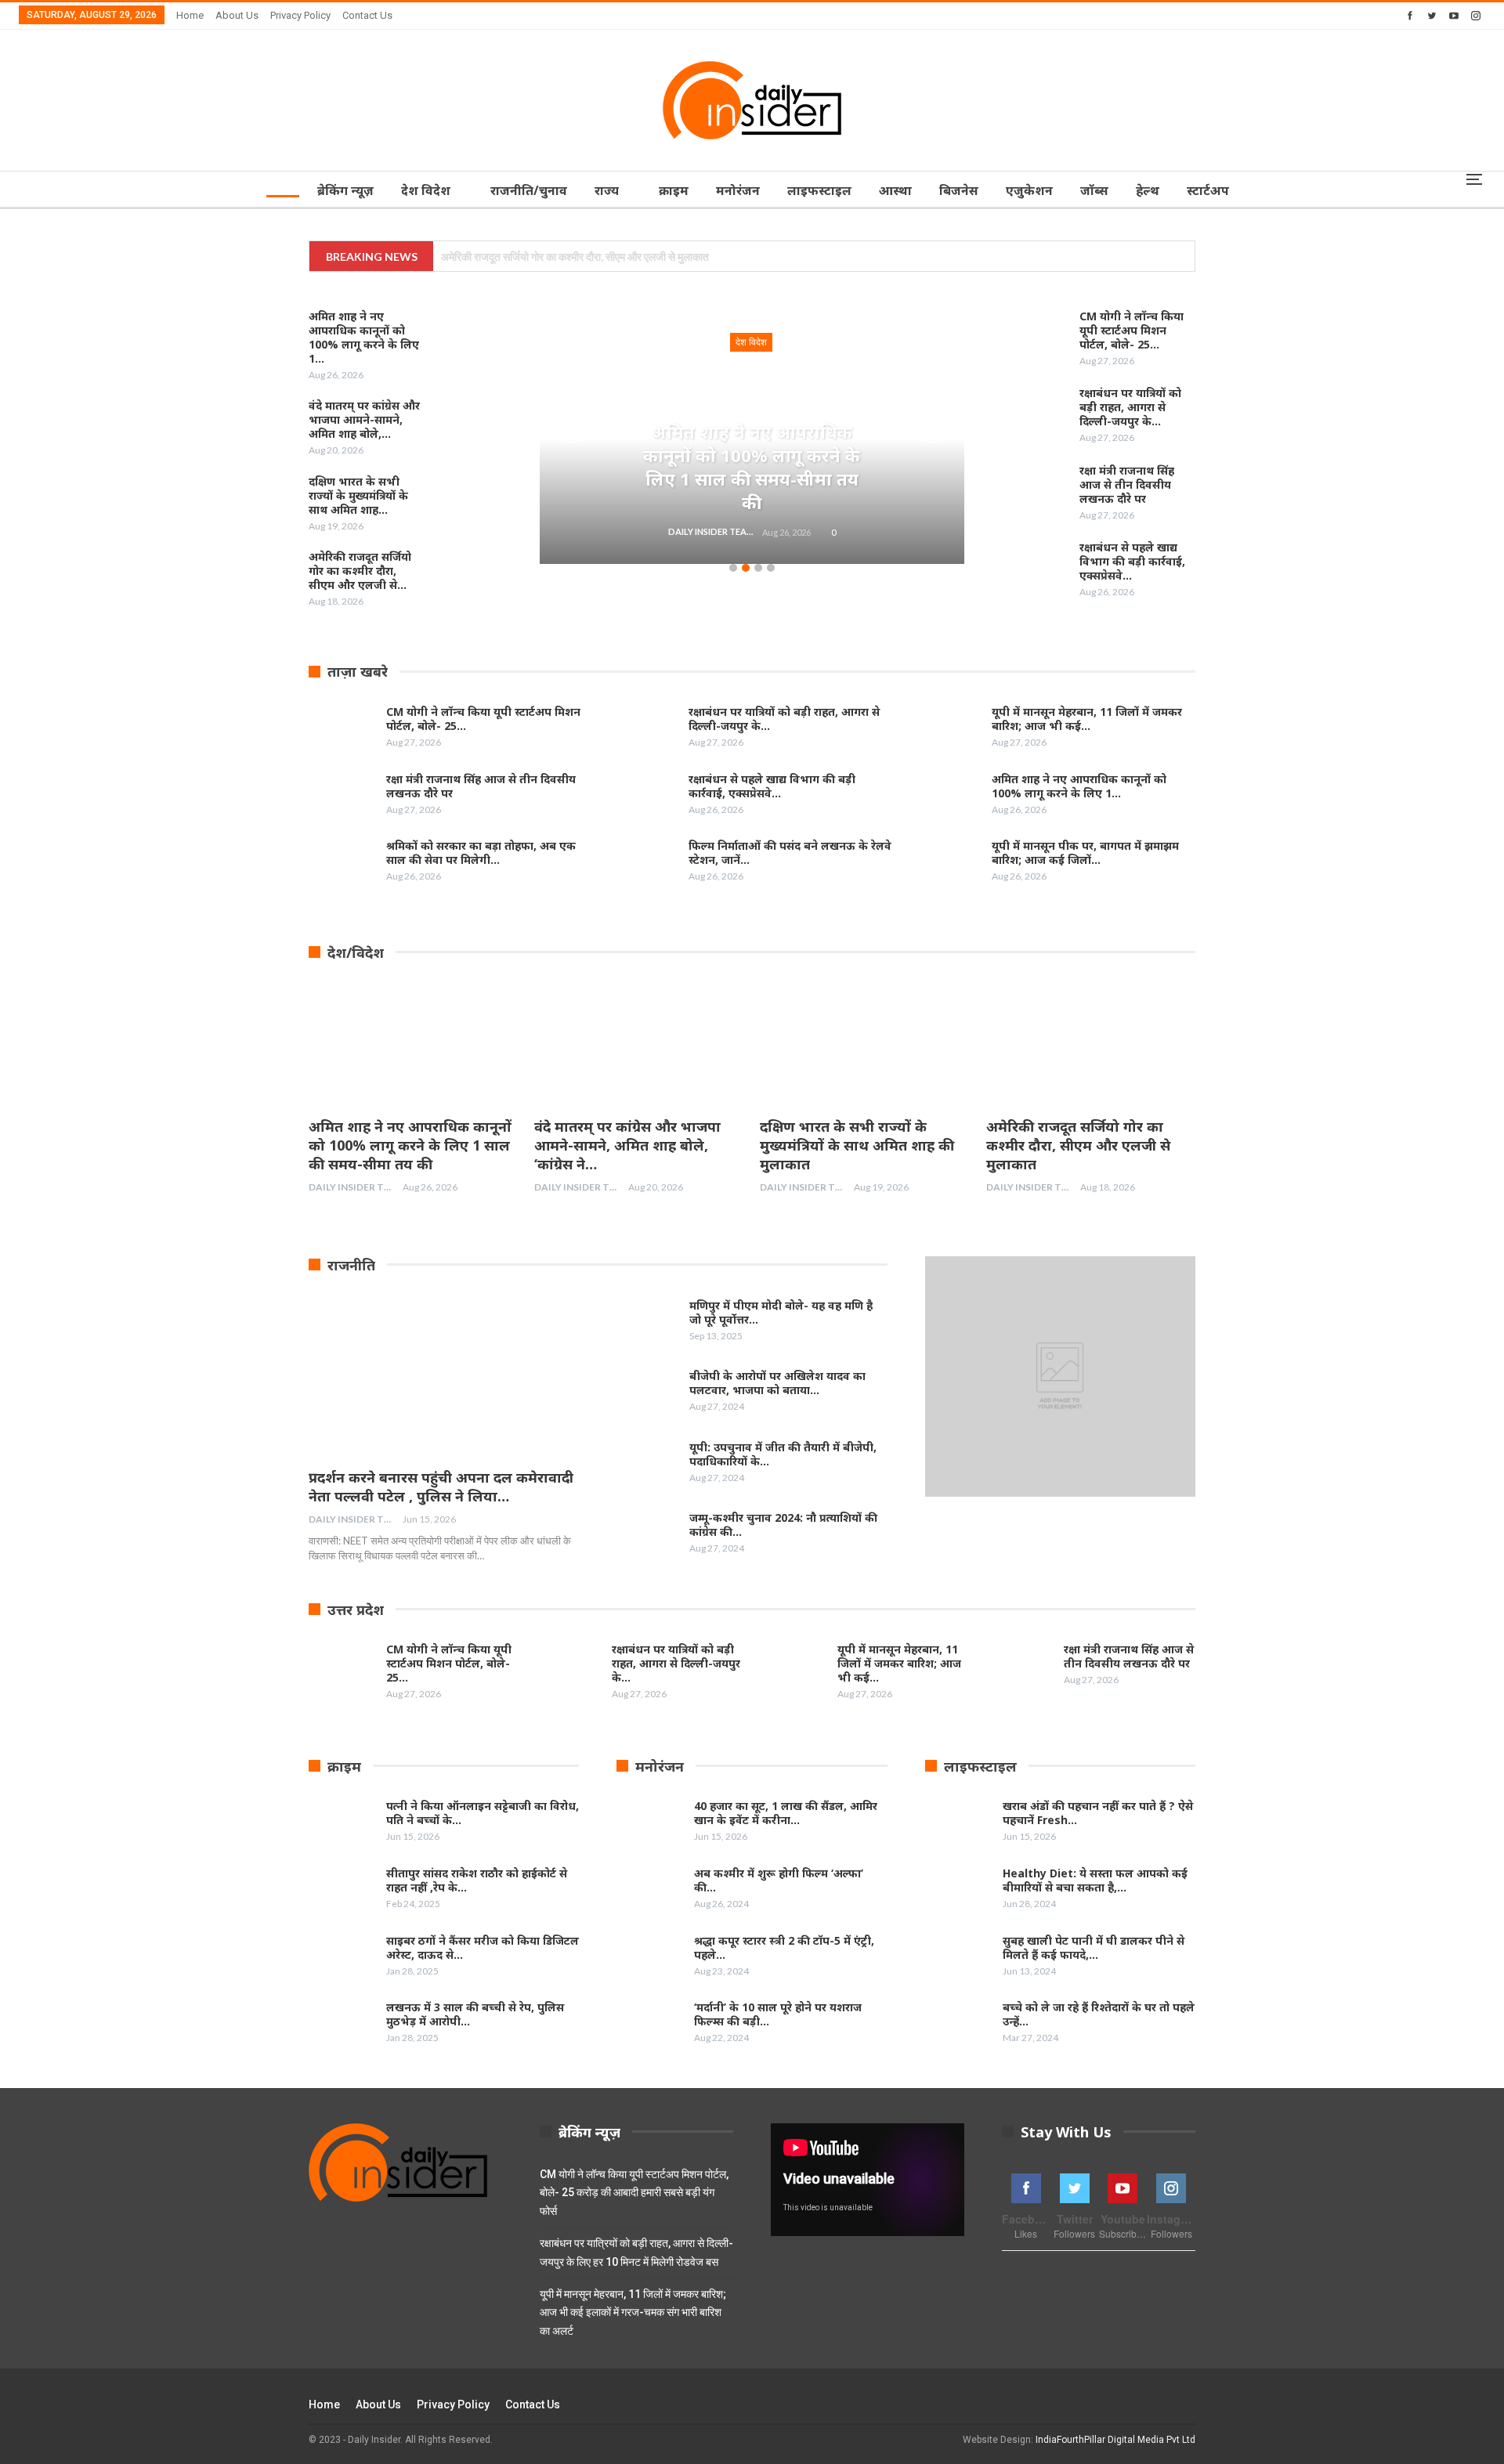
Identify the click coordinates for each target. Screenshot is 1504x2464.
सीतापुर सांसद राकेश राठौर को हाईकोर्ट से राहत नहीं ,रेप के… (477, 1880)
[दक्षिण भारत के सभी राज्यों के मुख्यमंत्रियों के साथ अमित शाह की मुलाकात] (468, 500)
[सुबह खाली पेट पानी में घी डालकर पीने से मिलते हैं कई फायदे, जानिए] (959, 1959)
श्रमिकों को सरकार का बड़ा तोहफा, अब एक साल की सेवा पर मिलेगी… (481, 853)
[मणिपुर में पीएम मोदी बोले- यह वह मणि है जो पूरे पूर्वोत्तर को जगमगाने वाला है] (645, 1324)
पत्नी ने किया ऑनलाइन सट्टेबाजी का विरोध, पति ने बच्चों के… (483, 1813)
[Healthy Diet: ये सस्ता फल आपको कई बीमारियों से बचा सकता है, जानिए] (959, 1891)
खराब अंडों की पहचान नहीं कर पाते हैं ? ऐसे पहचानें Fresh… (1098, 1813)
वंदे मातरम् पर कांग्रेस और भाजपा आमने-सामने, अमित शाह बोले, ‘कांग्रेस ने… (627, 1145)
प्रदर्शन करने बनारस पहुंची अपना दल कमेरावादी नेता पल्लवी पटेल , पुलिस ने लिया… (441, 1487)
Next (933, 428)
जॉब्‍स (1094, 190)
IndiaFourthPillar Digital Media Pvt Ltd (1115, 2440)
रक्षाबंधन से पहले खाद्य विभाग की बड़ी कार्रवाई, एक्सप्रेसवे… (1132, 561)
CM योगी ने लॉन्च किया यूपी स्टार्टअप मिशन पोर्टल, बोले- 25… (1132, 330)
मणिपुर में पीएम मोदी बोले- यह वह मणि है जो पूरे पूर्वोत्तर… (781, 1312)
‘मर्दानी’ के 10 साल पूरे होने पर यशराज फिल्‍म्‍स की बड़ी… (778, 2014)
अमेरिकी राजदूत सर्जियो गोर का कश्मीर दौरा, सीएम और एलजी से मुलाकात (1078, 1145)
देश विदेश (426, 190)
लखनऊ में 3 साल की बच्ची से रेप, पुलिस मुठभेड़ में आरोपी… (475, 2014)
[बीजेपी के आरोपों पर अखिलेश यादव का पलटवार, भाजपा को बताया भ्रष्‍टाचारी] (645, 1394)
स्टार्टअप (1208, 190)
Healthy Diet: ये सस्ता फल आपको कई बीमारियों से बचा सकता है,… (1095, 1880)
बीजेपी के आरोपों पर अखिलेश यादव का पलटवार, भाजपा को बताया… (777, 1383)
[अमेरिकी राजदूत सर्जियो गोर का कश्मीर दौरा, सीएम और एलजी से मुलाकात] (468, 575)
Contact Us (367, 15)
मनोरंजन (738, 190)
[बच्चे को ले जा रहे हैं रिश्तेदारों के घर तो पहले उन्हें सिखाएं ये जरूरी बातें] (959, 2025)
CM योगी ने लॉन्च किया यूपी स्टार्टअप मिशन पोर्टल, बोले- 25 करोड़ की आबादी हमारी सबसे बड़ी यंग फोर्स (634, 2193)
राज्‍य (607, 190)
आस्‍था (895, 190)
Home (190, 15)
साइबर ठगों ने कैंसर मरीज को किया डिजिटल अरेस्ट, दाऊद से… (483, 1947)
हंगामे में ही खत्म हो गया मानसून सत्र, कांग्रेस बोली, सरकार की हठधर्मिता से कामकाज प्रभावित (614, 257)
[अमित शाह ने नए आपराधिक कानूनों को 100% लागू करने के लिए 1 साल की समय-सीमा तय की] (468, 334)
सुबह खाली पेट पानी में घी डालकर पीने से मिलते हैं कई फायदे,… (1094, 1947)
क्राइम (674, 190)
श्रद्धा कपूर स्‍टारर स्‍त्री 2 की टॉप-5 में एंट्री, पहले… (784, 1947)
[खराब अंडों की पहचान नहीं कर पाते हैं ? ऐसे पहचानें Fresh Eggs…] (959, 1824)
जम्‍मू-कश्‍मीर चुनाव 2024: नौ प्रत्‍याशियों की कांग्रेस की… (783, 1525)
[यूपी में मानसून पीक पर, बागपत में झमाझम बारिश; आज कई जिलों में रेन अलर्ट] (948, 864)
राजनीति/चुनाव (529, 190)
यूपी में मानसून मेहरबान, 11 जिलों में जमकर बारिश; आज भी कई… (1087, 719)
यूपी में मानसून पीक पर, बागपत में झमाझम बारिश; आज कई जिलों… (1085, 853)
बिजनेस (959, 190)
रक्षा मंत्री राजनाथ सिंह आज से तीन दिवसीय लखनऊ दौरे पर (1127, 484)
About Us (237, 15)
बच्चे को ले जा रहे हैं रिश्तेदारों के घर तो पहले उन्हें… (1099, 2014)
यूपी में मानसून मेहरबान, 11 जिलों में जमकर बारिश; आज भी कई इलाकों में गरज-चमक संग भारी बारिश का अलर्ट (633, 2313)
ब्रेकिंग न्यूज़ (345, 190)
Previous (571, 428)
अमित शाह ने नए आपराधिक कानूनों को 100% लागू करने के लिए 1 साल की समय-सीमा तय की (752, 467)
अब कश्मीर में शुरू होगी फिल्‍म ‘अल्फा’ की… (779, 1880)
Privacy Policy (300, 15)
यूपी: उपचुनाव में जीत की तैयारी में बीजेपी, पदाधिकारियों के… (783, 1454)
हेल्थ (1148, 190)
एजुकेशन (1029, 190)
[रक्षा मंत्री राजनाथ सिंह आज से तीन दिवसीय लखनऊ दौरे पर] (1036, 489)
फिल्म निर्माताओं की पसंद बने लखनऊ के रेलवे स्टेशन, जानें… (790, 853)
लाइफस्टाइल (819, 190)
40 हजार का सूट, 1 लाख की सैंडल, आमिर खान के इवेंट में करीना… (786, 1813)
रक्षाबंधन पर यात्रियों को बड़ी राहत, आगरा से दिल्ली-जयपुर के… (1130, 407)
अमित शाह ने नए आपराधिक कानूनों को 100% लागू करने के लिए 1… (1079, 786)
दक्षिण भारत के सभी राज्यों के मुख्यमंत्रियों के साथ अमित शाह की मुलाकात (857, 1145)
